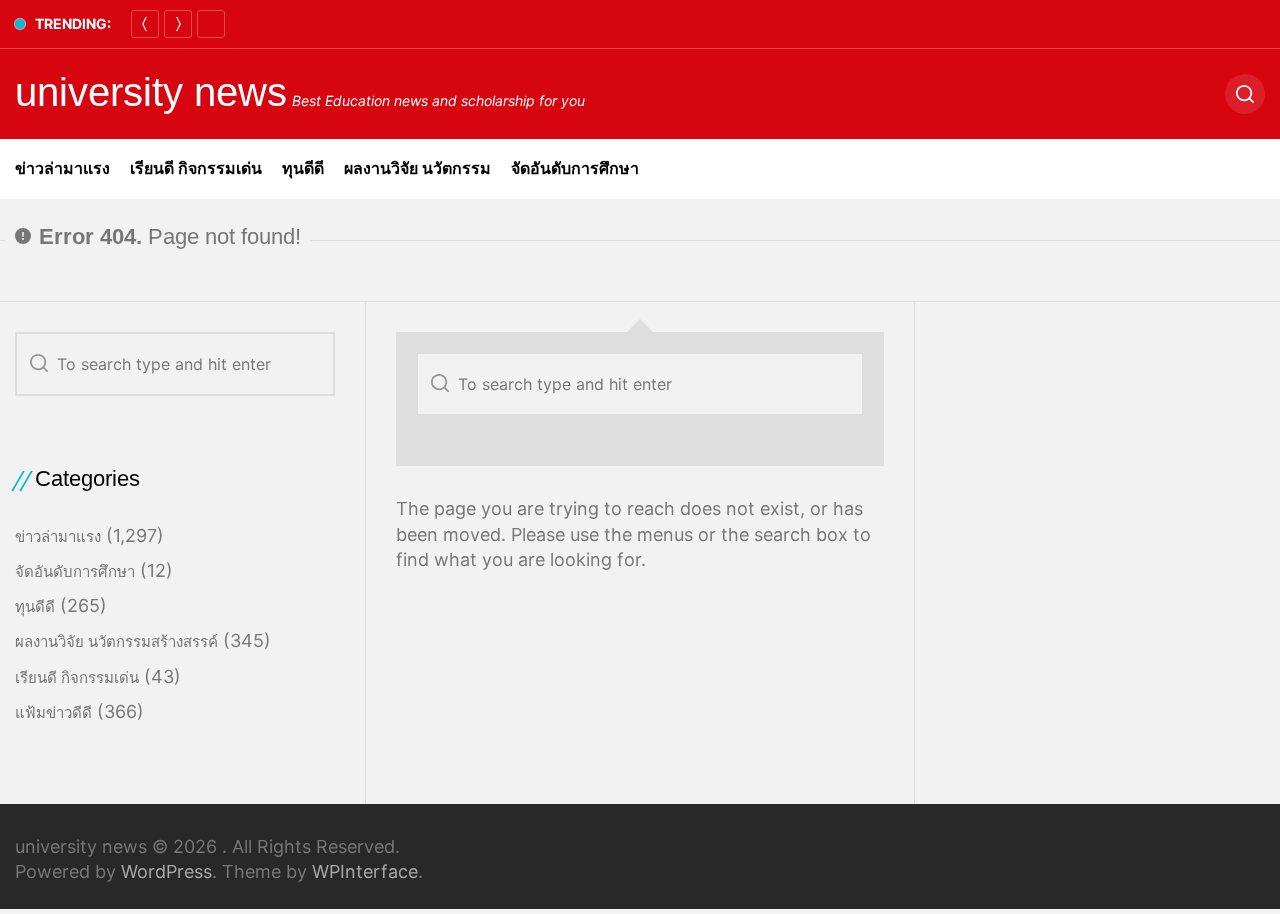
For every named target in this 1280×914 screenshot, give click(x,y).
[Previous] (145, 24)
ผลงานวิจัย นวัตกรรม (417, 168)
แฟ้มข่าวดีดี (53, 712)
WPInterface (365, 871)
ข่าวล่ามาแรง (62, 168)
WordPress (166, 871)
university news (151, 92)
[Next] (178, 24)
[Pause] (211, 24)
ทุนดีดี (303, 168)
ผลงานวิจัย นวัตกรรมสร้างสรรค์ (116, 641)
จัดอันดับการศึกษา (575, 168)
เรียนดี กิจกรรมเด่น (196, 168)
